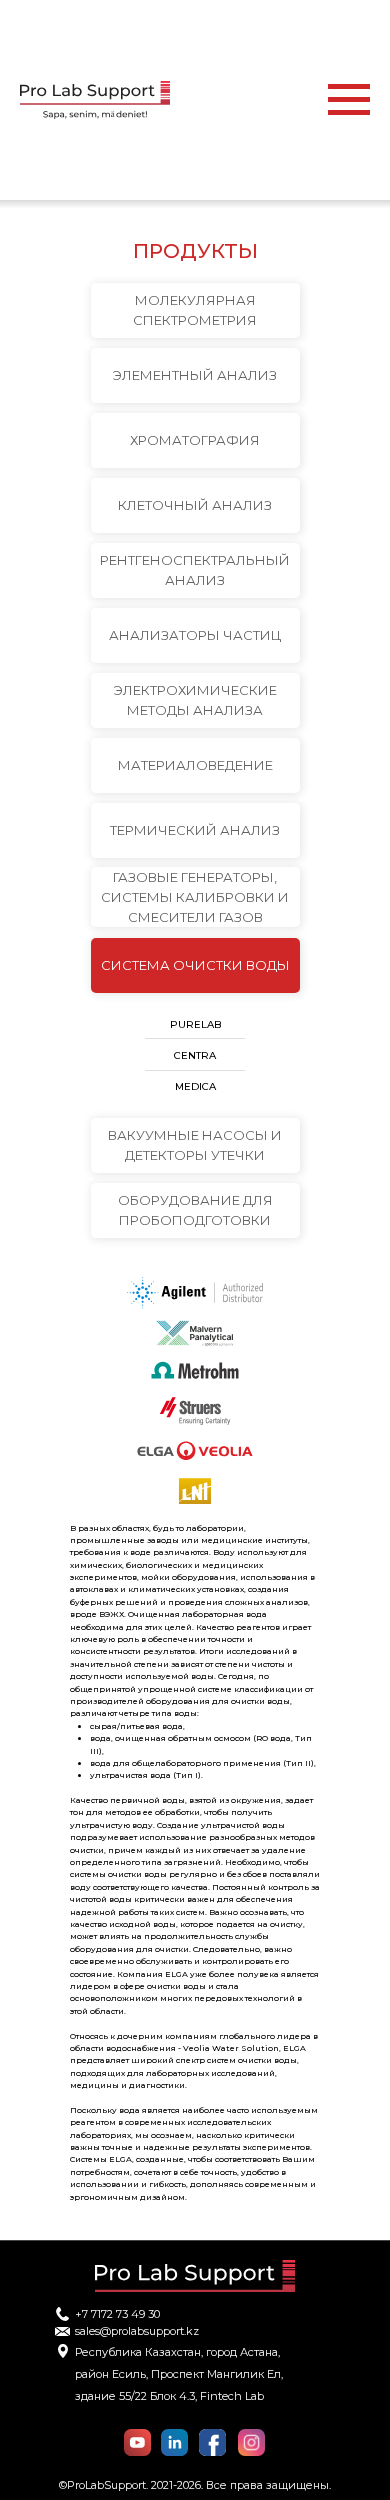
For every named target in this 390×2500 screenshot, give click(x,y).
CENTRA (195, 1055)
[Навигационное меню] (349, 100)
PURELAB (195, 1024)
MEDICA (195, 1086)
